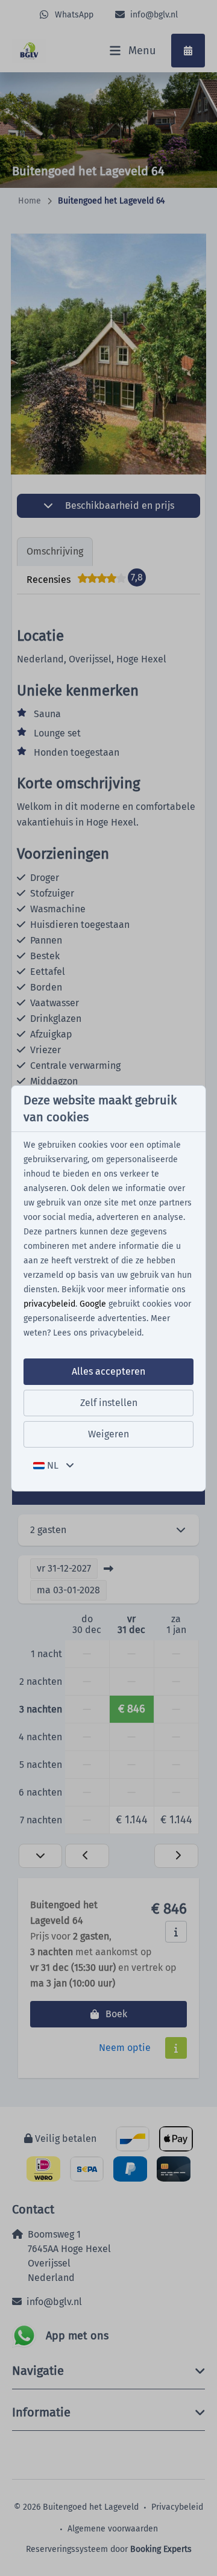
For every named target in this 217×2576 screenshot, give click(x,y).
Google (93, 1304)
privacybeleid (49, 1304)
